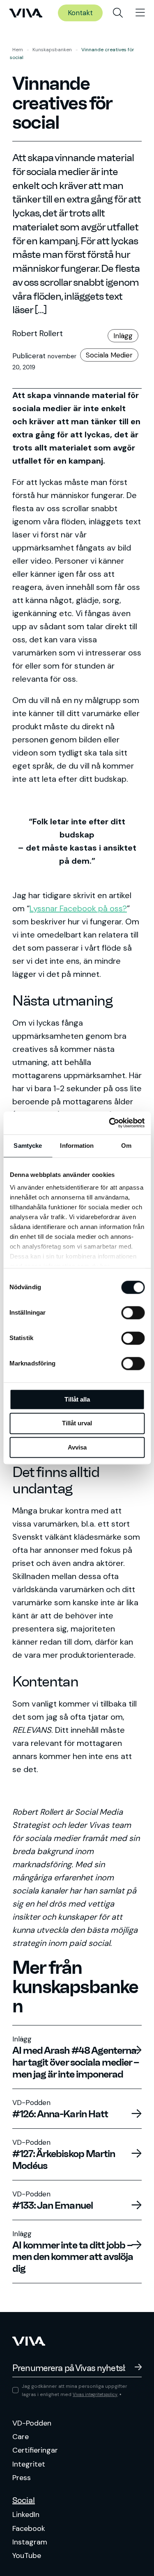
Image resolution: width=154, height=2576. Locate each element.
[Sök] (118, 13)
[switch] (133, 1313)
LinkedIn (26, 2515)
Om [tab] (126, 1146)
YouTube (27, 2556)
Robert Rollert (38, 333)
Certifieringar (35, 2450)
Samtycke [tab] (28, 1146)
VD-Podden (32, 2423)
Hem (18, 50)
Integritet (29, 2464)
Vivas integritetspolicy (95, 2395)
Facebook (29, 2528)
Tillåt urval (77, 1423)
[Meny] (140, 13)
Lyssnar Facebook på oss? (78, 908)
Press (22, 2478)
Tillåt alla (77, 1399)
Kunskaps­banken (52, 50)
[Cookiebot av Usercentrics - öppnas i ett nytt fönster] (110, 1123)
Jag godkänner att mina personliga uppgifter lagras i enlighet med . (75, 2390)
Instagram (30, 2542)
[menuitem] (118, 13)
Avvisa (77, 1447)
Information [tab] (77, 1146)
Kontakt (80, 13)
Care (21, 2437)
